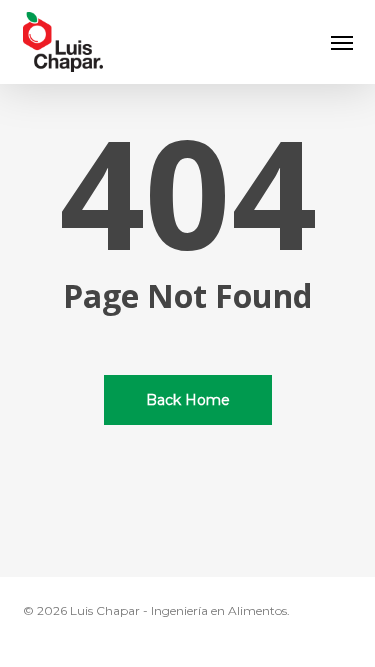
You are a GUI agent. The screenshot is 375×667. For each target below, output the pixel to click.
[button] (342, 42)
